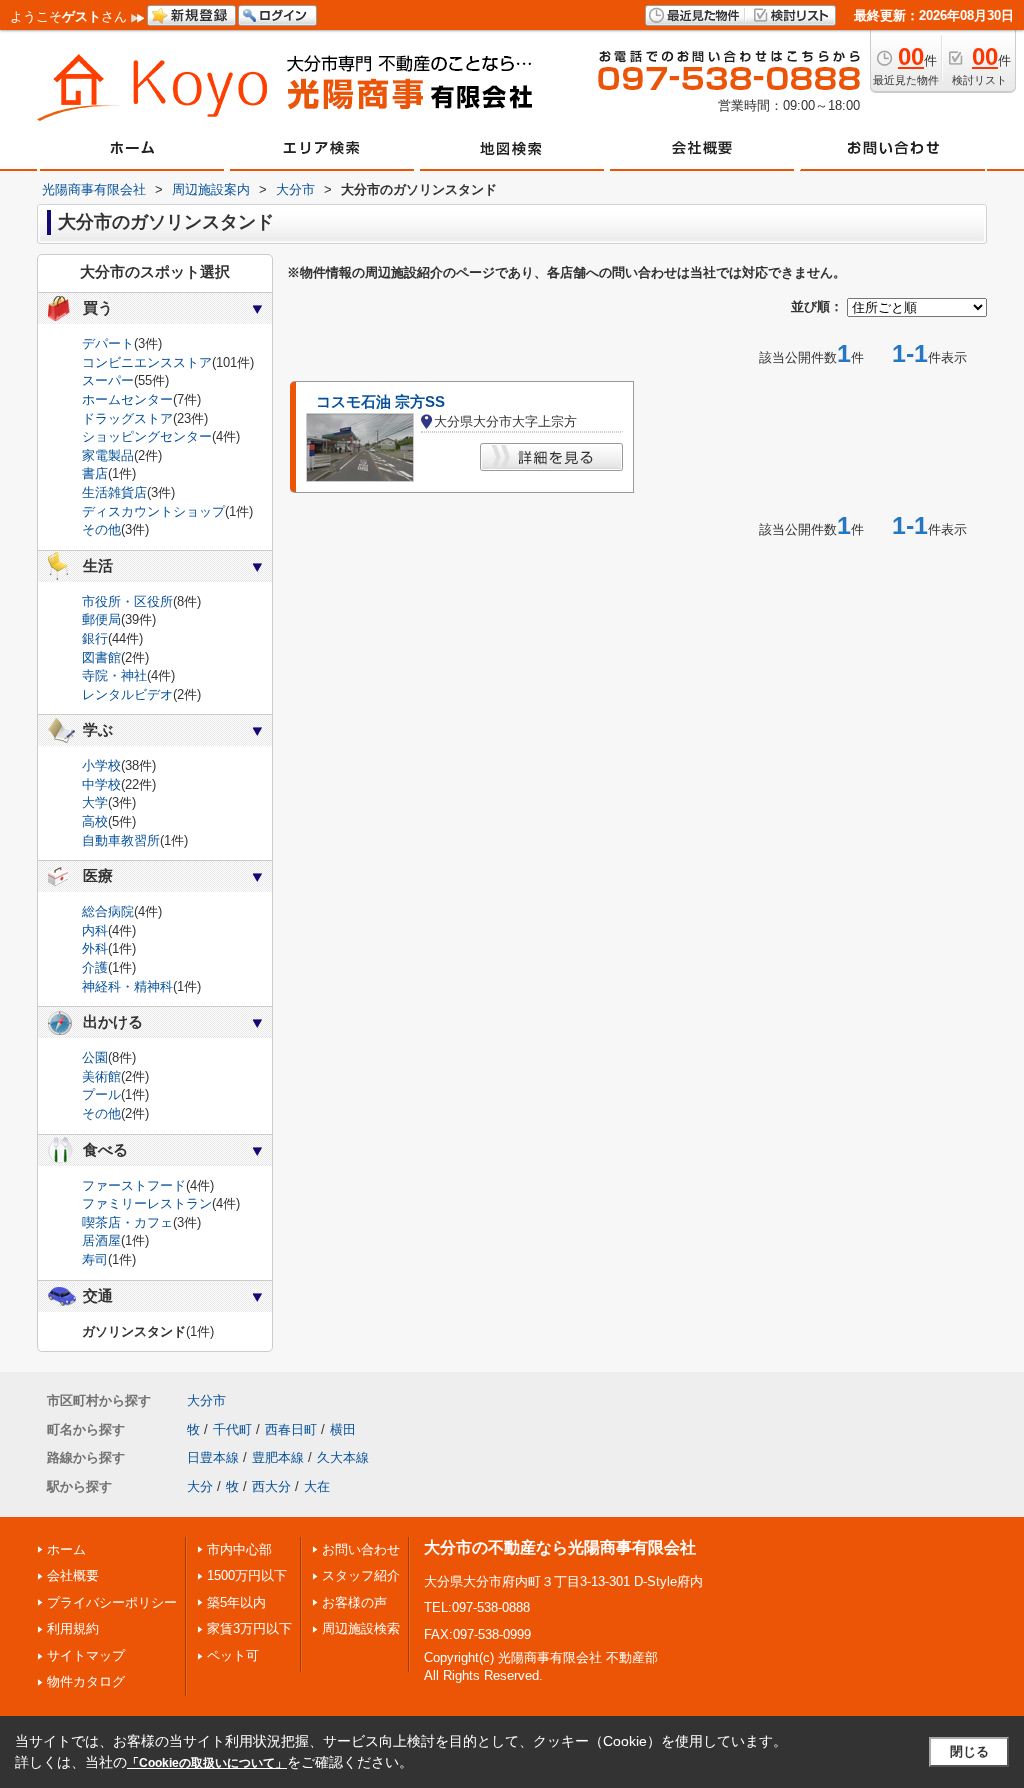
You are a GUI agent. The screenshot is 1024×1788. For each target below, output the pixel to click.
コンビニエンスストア (147, 362)
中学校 (101, 784)
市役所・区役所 (127, 601)
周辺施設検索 (361, 1628)
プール (101, 1094)
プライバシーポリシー (112, 1602)
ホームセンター (127, 399)
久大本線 (343, 1457)
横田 (343, 1429)
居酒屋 (101, 1240)
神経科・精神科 (127, 986)
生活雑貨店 (114, 492)
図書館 (101, 657)
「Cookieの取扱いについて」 (207, 1763)
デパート (108, 343)
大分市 (206, 1400)
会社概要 (73, 1575)
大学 (95, 802)
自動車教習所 (121, 840)
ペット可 (233, 1655)
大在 (317, 1486)
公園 (95, 1057)
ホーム (66, 1549)
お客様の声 (354, 1602)
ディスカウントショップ (153, 511)
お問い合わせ (361, 1549)
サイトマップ (86, 1655)
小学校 (101, 765)
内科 (95, 930)
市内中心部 (239, 1549)
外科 (95, 948)
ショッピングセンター (147, 436)
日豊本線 (213, 1457)
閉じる (969, 1751)
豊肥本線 (278, 1457)
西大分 (271, 1486)
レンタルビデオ (127, 694)
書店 (95, 473)
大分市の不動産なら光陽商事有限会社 (560, 1547)
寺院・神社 (114, 675)
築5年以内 (236, 1602)
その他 (101, 529)
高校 (95, 821)
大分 (200, 1486)
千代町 (232, 1429)
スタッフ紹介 (361, 1575)
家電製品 (108, 455)
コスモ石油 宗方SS (380, 402)
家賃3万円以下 (249, 1628)
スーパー (108, 380)
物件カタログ (86, 1681)
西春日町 (291, 1429)
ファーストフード (134, 1185)
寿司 (95, 1259)
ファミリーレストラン (147, 1203)
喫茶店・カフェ (127, 1222)
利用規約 (73, 1628)
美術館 (101, 1076)
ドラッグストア (127, 418)
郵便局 (101, 619)
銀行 (95, 638)
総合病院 (108, 911)
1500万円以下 (247, 1575)
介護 (95, 967)
